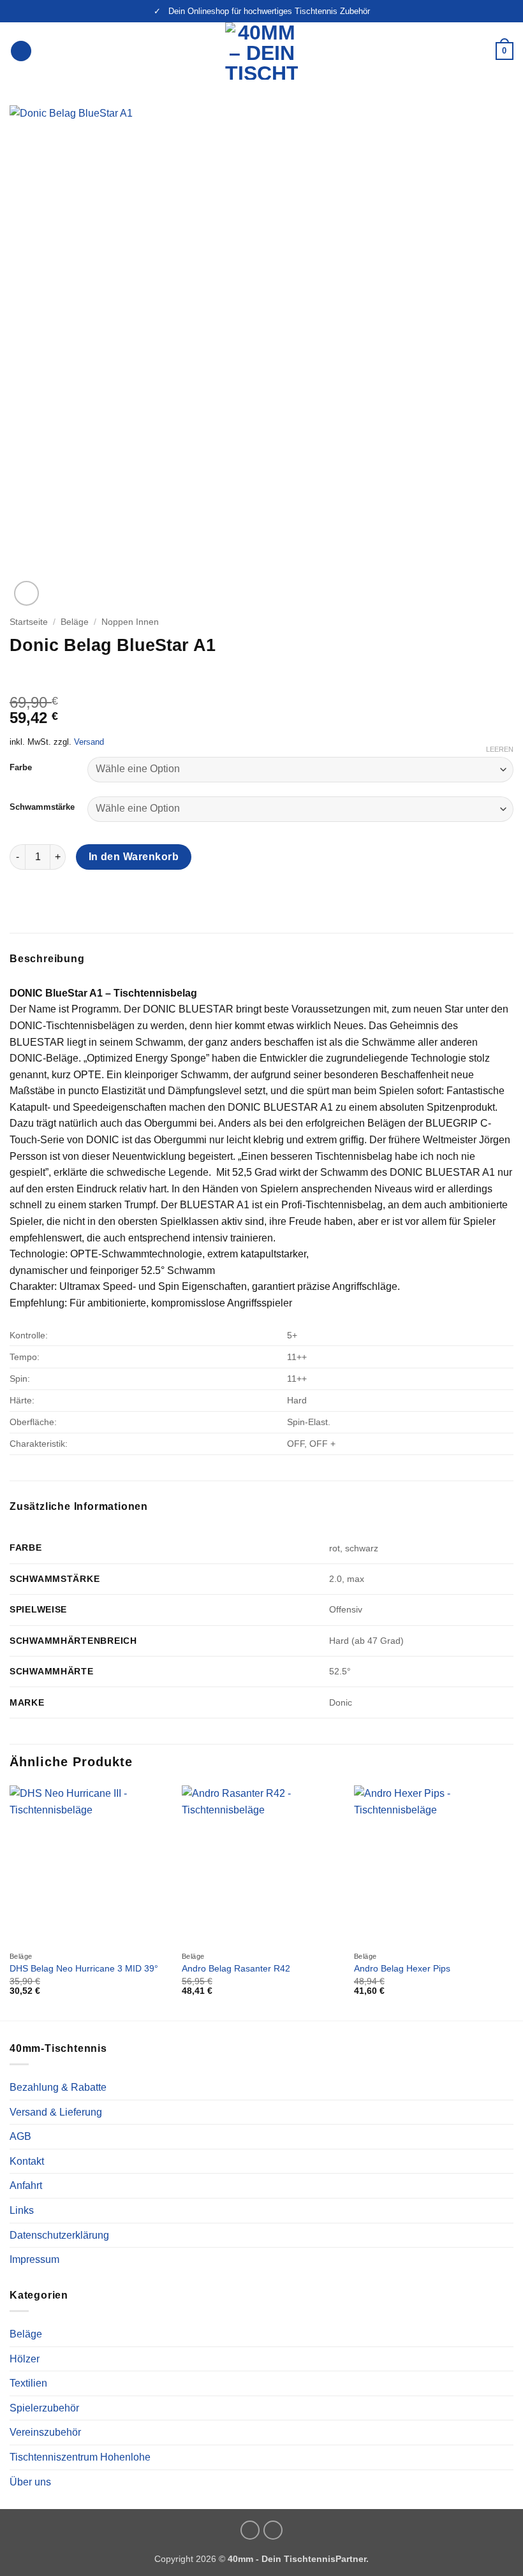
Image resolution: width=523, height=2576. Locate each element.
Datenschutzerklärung (59, 2235)
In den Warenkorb (134, 857)
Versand (89, 742)
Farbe (21, 768)
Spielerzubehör (44, 2408)
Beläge (75, 622)
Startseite (29, 622)
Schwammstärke (42, 807)
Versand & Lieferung (56, 2112)
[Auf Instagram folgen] (250, 2530)
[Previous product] (46, 675)
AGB (20, 2136)
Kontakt (27, 2161)
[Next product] (21, 675)
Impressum (34, 2259)
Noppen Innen (130, 622)
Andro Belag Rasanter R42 (236, 1968)
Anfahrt (26, 2185)
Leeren (500, 749)
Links (22, 2210)
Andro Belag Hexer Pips (402, 1968)
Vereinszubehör (45, 2432)
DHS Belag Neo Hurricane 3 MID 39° (84, 1968)
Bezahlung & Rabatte (58, 2087)
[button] (21, 51)
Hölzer (25, 2359)
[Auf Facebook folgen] (273, 2530)
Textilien (28, 2383)
